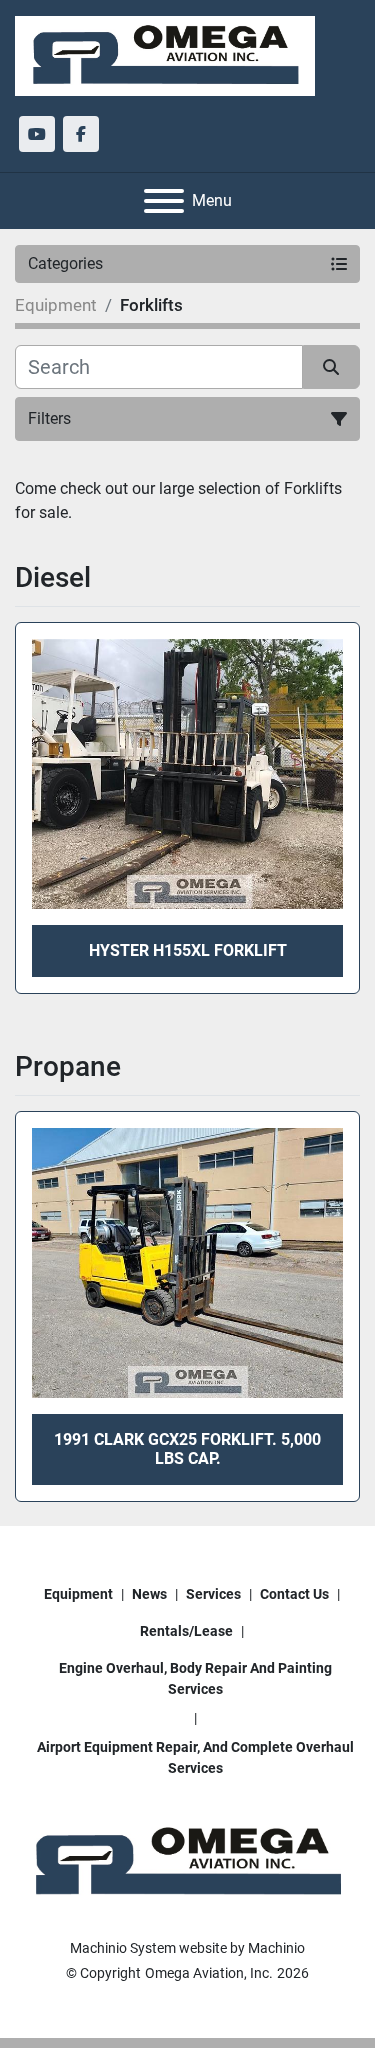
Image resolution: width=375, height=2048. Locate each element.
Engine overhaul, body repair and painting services (195, 1678)
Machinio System (123, 1948)
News (149, 1594)
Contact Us (294, 1594)
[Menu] (164, 201)
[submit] (332, 367)
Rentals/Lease (186, 1631)
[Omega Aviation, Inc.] (187, 1861)
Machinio (276, 1948)
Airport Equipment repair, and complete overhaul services (195, 1757)
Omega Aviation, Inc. (209, 1973)
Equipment (78, 1594)
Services (213, 1594)
